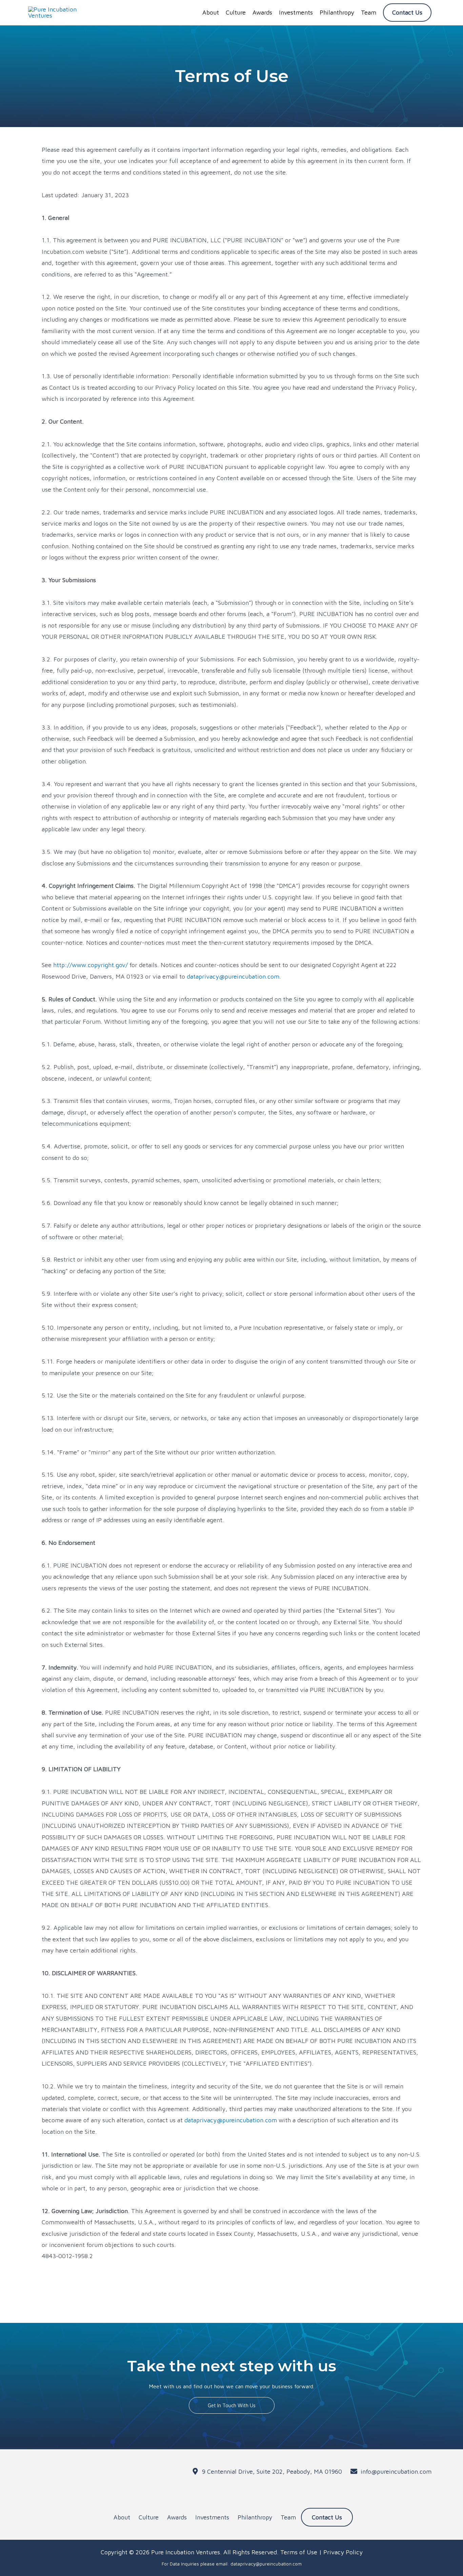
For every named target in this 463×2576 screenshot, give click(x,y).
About (122, 2517)
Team (288, 2517)
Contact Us (327, 2517)
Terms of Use (299, 2552)
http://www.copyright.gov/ (90, 965)
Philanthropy (255, 2517)
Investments (212, 2517)
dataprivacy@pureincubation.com (233, 976)
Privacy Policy (343, 2552)
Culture (149, 2517)
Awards (177, 2517)
